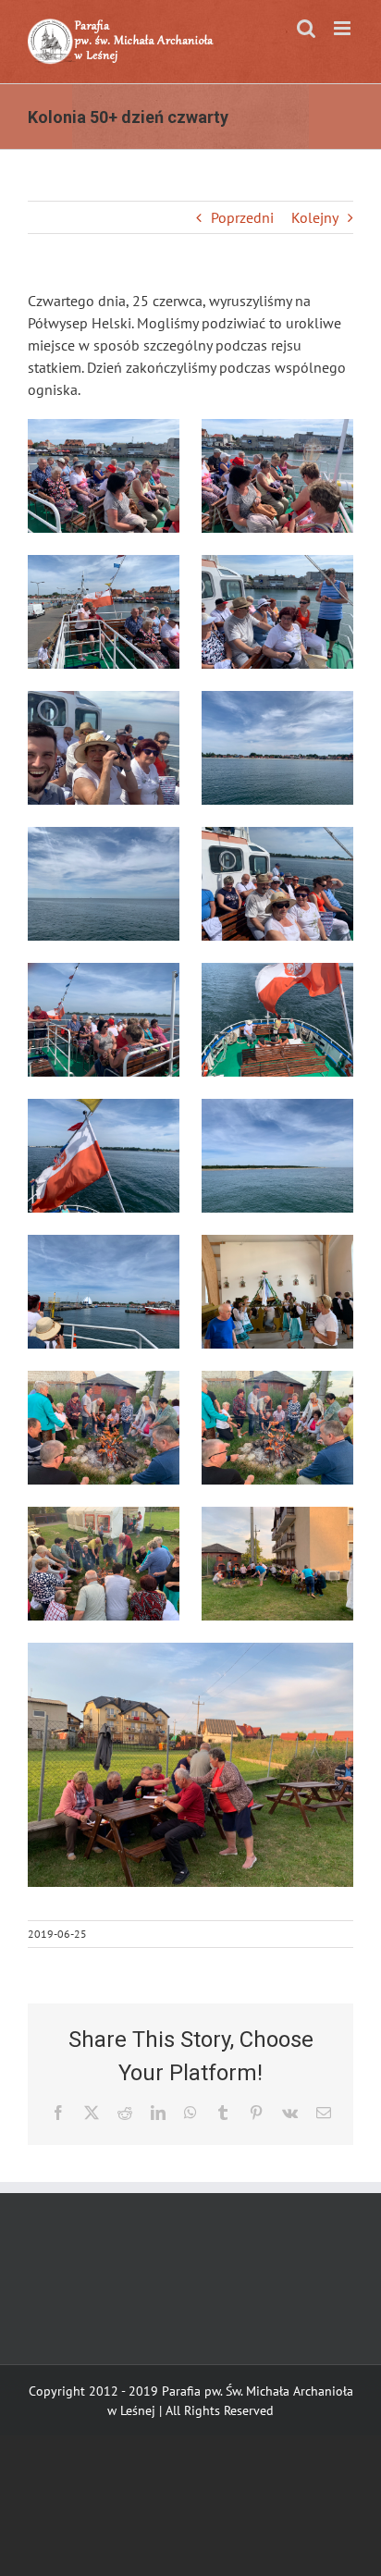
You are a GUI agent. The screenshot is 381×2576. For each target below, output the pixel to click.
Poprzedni (242, 217)
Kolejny (315, 217)
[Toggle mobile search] (306, 28)
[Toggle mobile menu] (344, 28)
